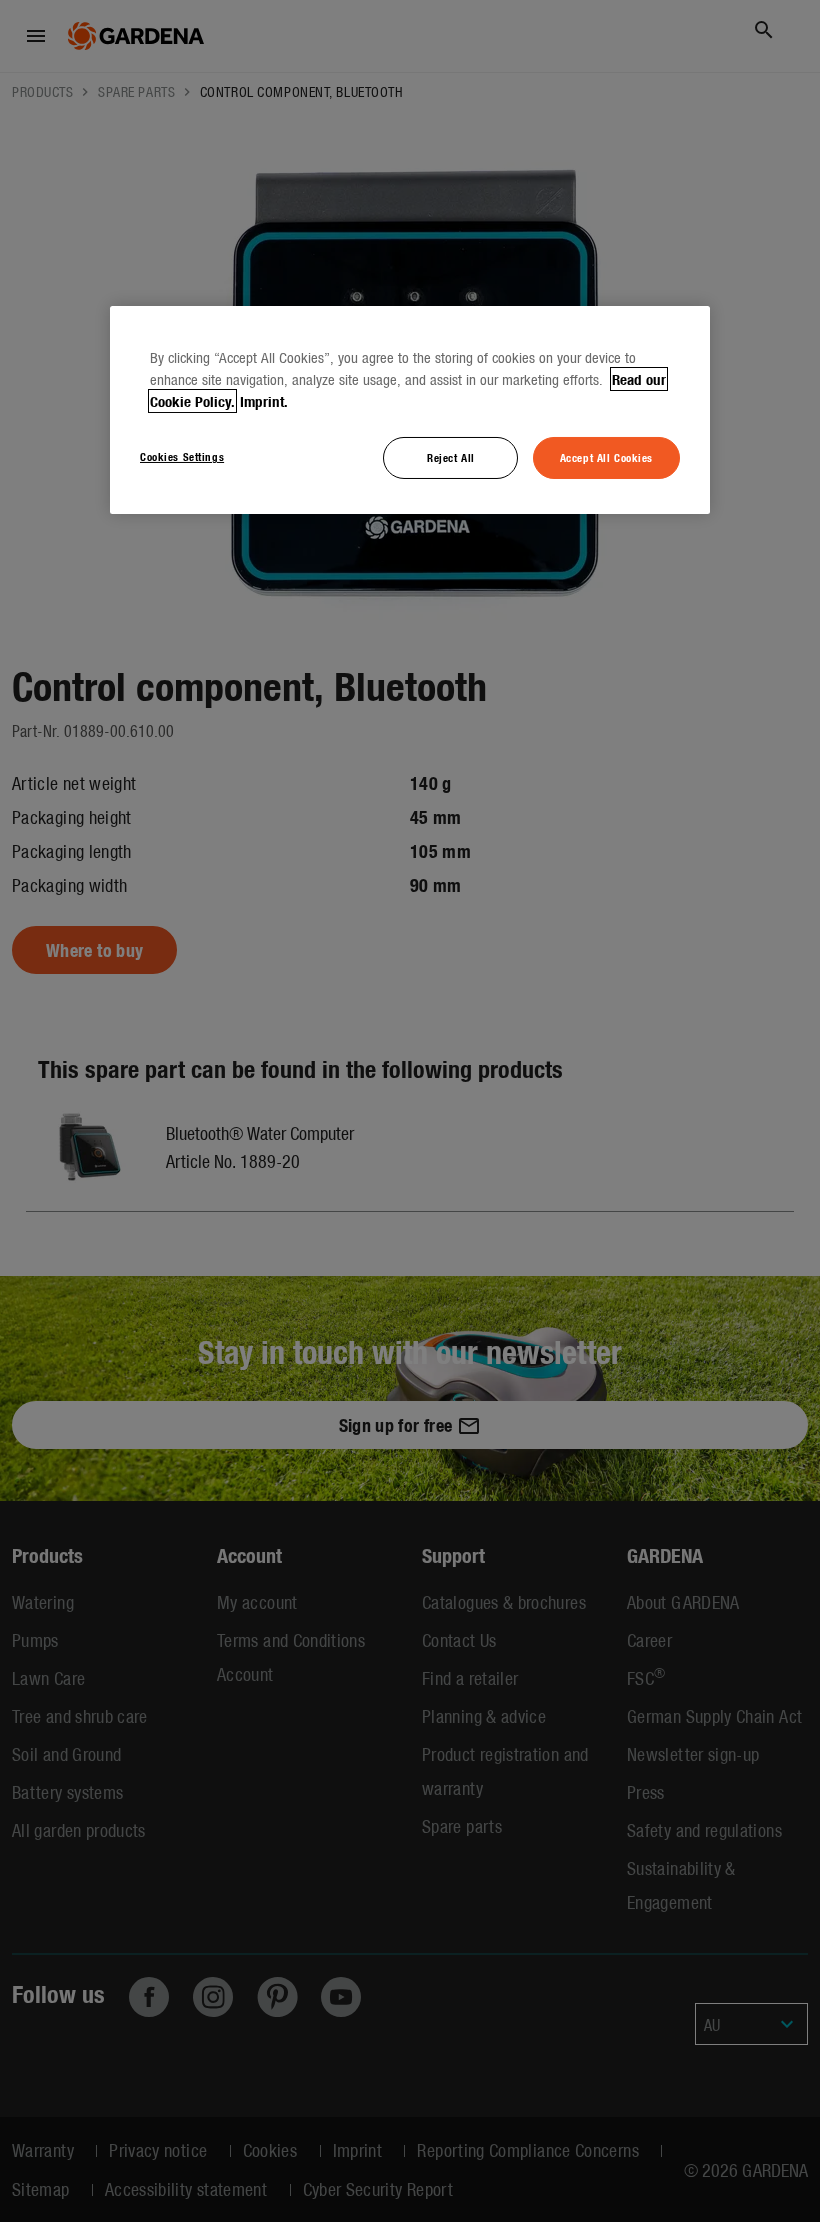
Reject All (451, 457)
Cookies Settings (182, 456)
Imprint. (264, 401)
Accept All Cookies (606, 457)
